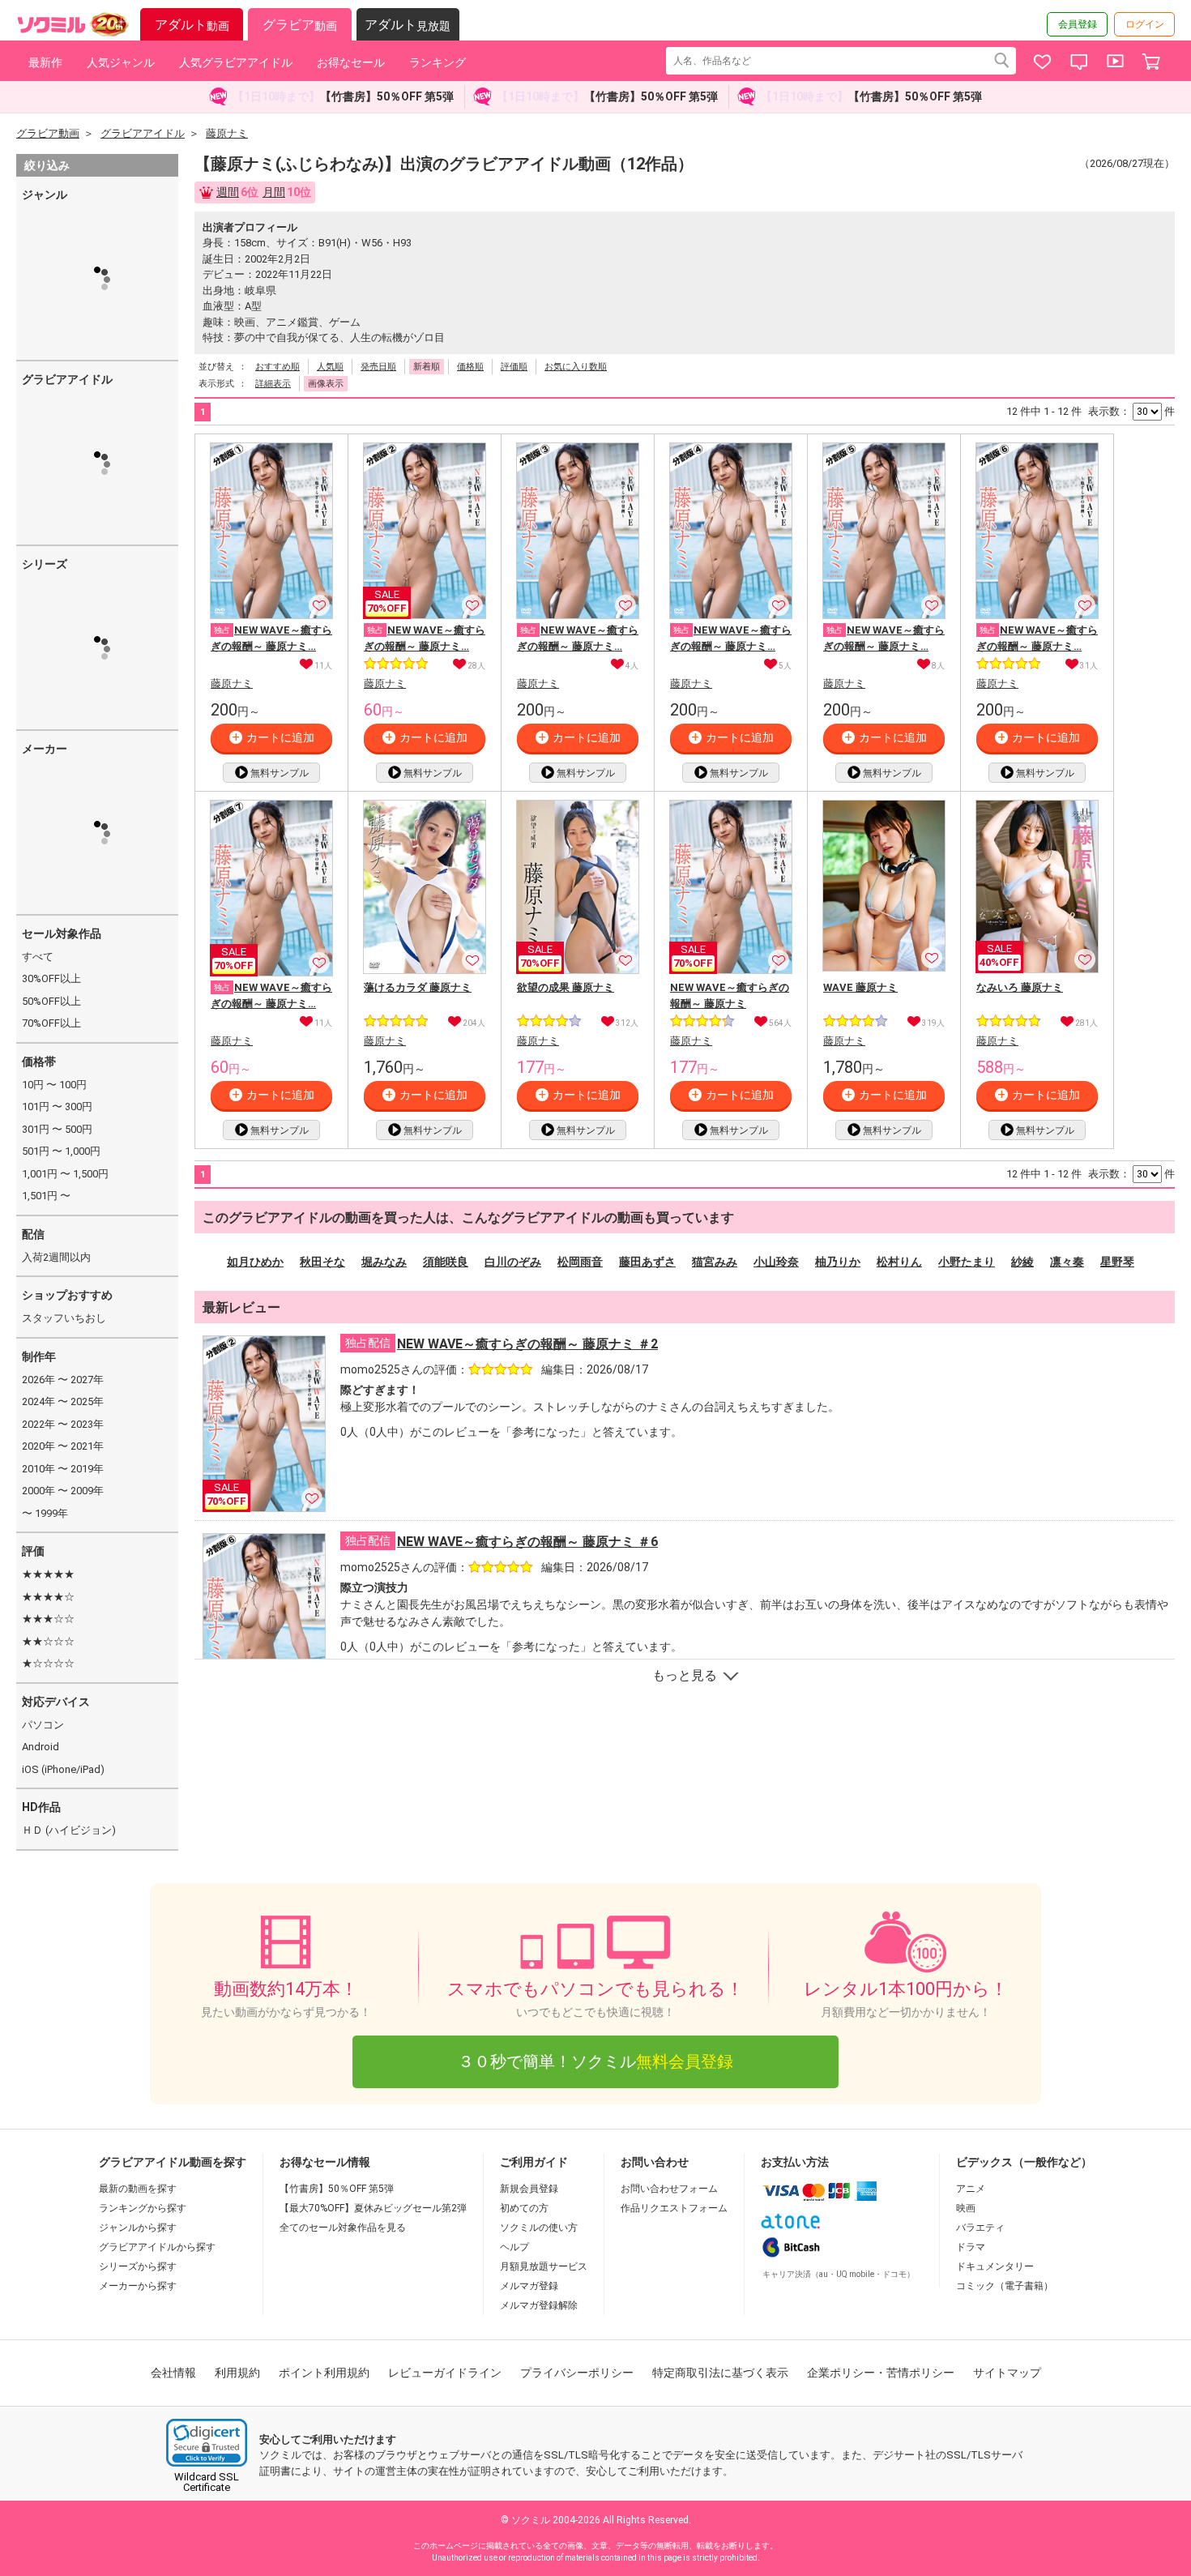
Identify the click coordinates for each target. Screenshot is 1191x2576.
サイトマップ (1007, 2373)
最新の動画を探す (138, 2189)
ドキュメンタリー (995, 2266)
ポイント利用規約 (324, 2373)
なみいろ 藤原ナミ (1020, 987)
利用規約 (237, 2373)
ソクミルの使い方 (539, 2228)
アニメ (971, 2189)
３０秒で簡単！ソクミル (595, 2061)
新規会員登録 (529, 2189)
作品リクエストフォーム (674, 2208)
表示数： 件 (1131, 411)
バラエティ (980, 2228)
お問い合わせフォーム (669, 2189)
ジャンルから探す (138, 2228)
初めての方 (524, 2208)
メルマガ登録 (529, 2286)
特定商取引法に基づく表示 (720, 2373)
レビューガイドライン (445, 2373)
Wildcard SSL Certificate (207, 2482)
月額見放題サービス (544, 2266)
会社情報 (173, 2373)
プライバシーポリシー (577, 2373)
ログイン (1145, 24)
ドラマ (971, 2247)
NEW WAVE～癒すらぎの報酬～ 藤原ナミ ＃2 (527, 1344)
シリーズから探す (138, 2266)
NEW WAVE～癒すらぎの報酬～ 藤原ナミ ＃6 (527, 1542)
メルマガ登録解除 (539, 2305)
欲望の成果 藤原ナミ (566, 987)
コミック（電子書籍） (1005, 2286)
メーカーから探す (138, 2286)
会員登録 (1078, 24)
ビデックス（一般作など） (1024, 2162)
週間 (228, 192)
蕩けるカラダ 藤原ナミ (418, 987)
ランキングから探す (143, 2208)
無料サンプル (280, 773)
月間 (274, 192)
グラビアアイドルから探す (157, 2247)
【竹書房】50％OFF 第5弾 (337, 2189)
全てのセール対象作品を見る (343, 2228)
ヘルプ (514, 2247)
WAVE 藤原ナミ (860, 987)
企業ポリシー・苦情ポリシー (881, 2373)
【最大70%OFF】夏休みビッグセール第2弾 (373, 2208)
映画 (966, 2208)
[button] (207, 2443)
